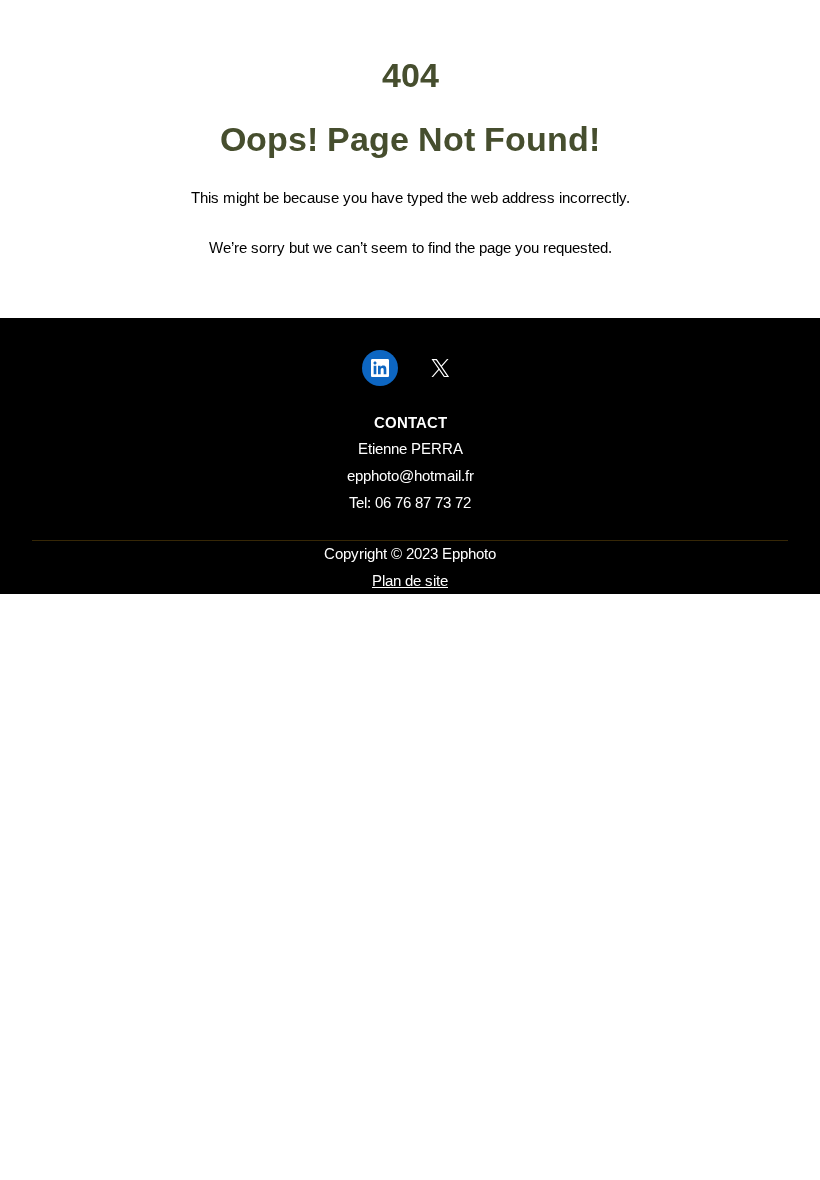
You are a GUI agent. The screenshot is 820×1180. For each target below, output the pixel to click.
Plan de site (410, 581)
